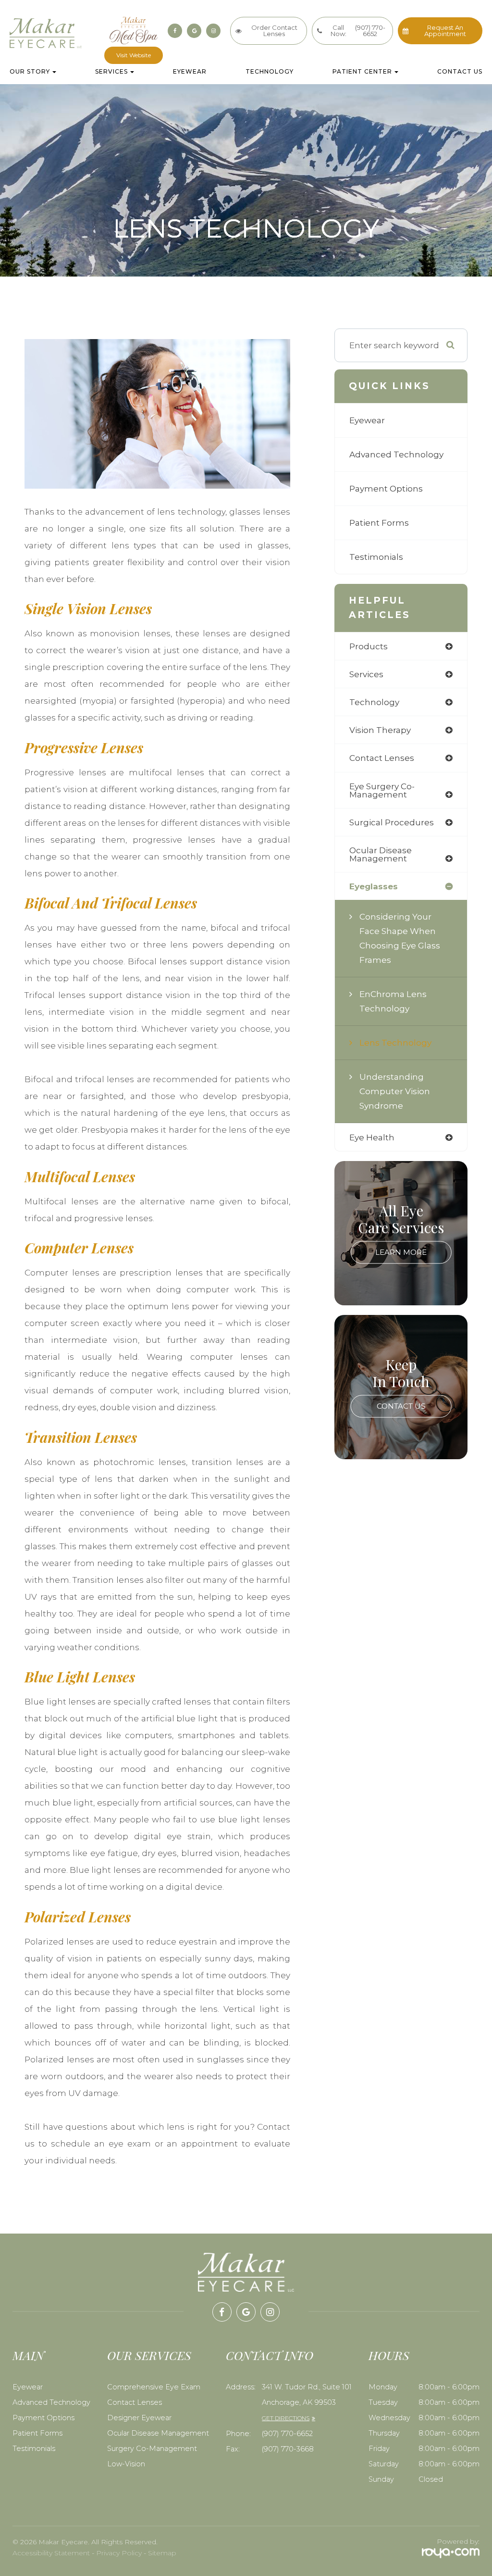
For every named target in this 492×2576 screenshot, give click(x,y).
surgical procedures (392, 822)
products (369, 646)
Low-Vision (126, 2464)
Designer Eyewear (139, 2418)
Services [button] (111, 72)
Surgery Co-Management (152, 2449)
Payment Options (386, 488)
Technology (270, 72)
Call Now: (358, 31)
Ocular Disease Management (158, 2433)
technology (374, 702)
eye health (372, 1137)
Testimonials (376, 557)
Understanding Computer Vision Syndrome (395, 1091)
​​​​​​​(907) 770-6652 (287, 2434)
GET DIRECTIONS (286, 2418)
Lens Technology (395, 1042)
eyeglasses (374, 886)
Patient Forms (379, 523)
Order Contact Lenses (274, 31)
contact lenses (382, 758)
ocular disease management (381, 854)
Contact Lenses (135, 2402)
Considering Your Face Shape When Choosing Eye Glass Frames (400, 938)
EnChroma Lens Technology (393, 1001)
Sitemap (162, 2553)
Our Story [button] (30, 72)
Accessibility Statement (51, 2553)
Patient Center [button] (362, 72)
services (366, 674)
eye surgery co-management (382, 790)
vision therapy (380, 730)
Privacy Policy (119, 2553)
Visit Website (134, 55)
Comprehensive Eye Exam (154, 2387)
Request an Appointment (445, 31)
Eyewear (190, 72)
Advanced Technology (396, 454)
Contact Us (460, 72)
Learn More (401, 1253)
